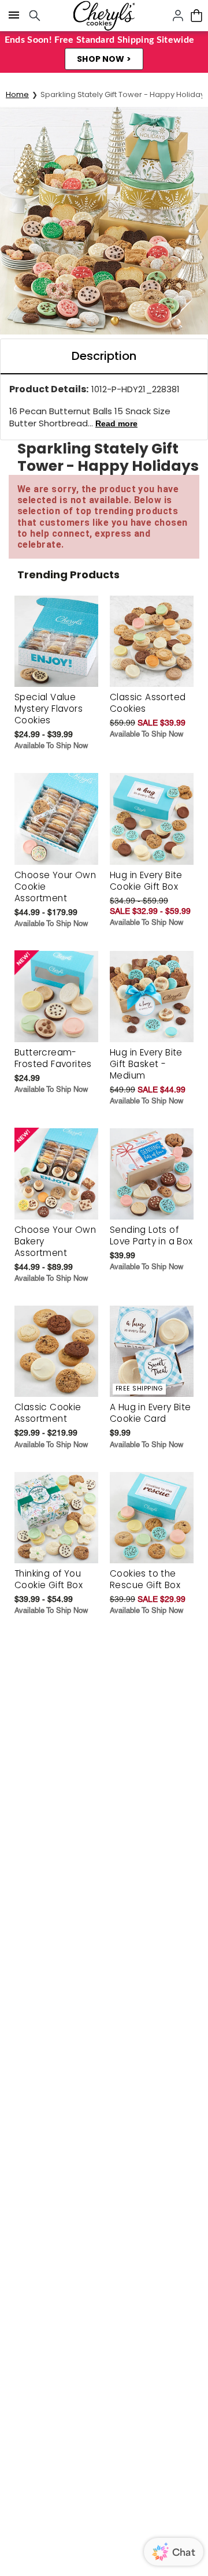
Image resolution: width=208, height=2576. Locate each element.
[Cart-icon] (196, 16)
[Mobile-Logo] (104, 16)
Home (17, 94)
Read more (116, 423)
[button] (104, 59)
